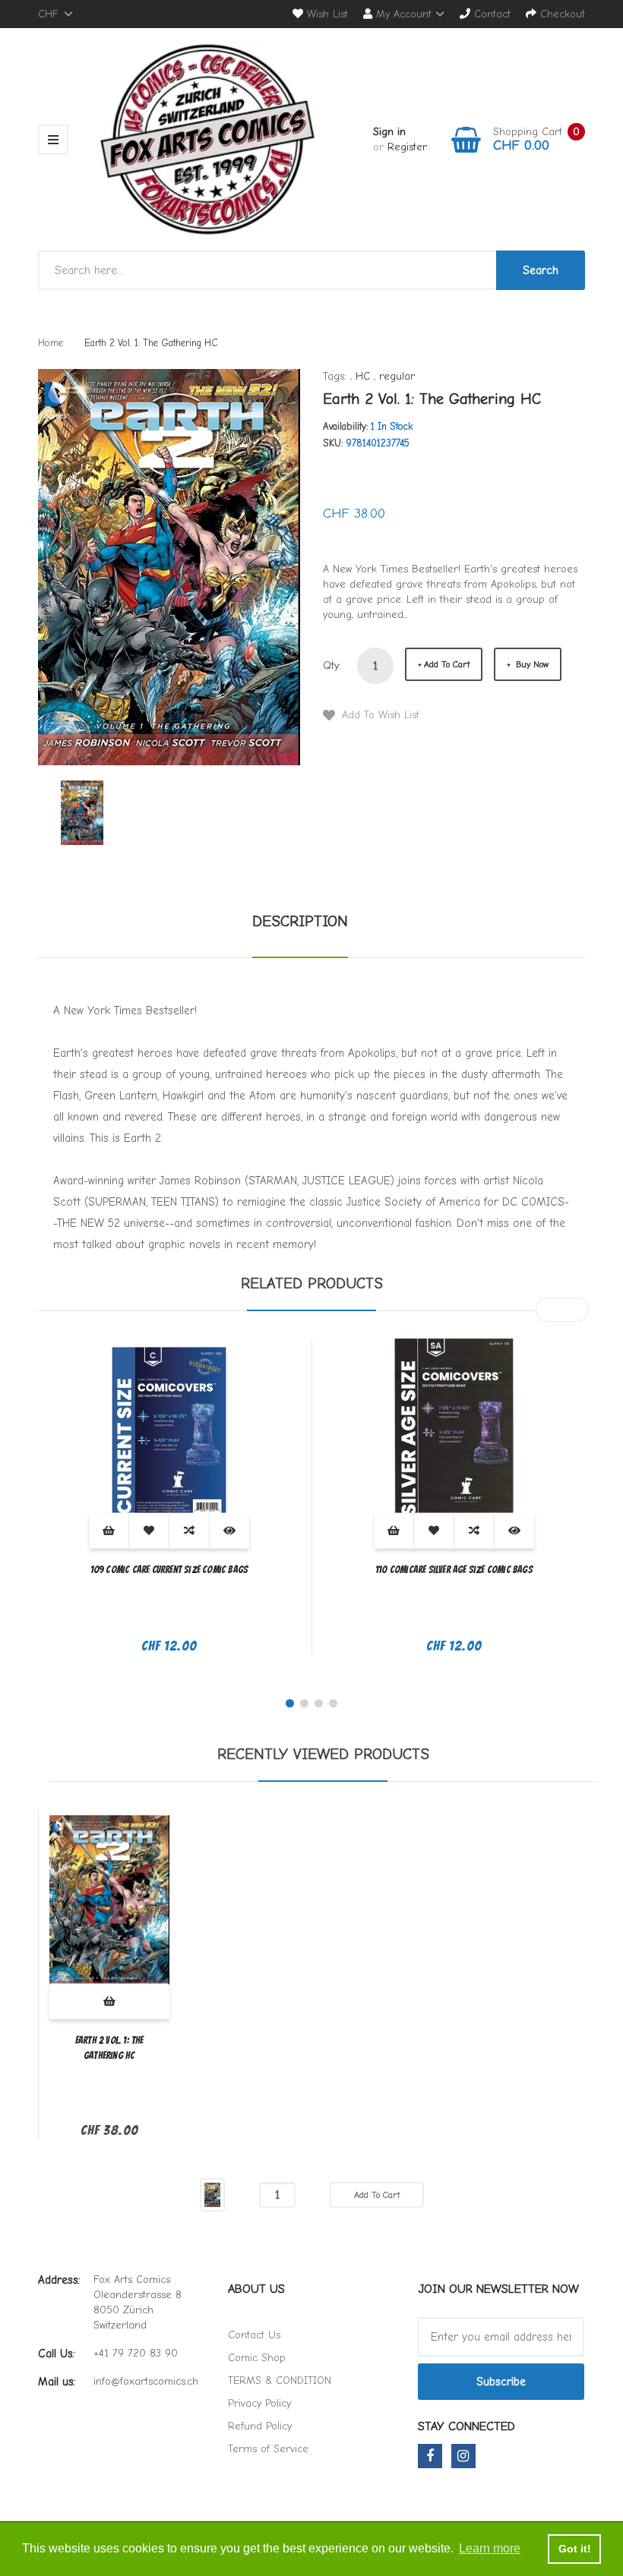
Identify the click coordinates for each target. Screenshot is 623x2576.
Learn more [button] (490, 2548)
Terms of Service (268, 2449)
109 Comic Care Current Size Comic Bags (169, 1570)
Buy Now (531, 664)
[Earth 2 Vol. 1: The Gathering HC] (82, 812)
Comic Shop (257, 2358)
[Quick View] (229, 1530)
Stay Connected (466, 2426)
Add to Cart (447, 664)
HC (363, 376)
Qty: (332, 665)
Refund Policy (260, 2426)
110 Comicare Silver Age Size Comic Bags (454, 1570)
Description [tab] (300, 921)
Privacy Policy (259, 2403)
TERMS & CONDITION (280, 2381)
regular (397, 376)
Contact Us (254, 2335)
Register (407, 147)
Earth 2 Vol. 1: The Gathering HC (109, 2048)
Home (51, 343)
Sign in (389, 132)
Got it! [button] (575, 2549)
